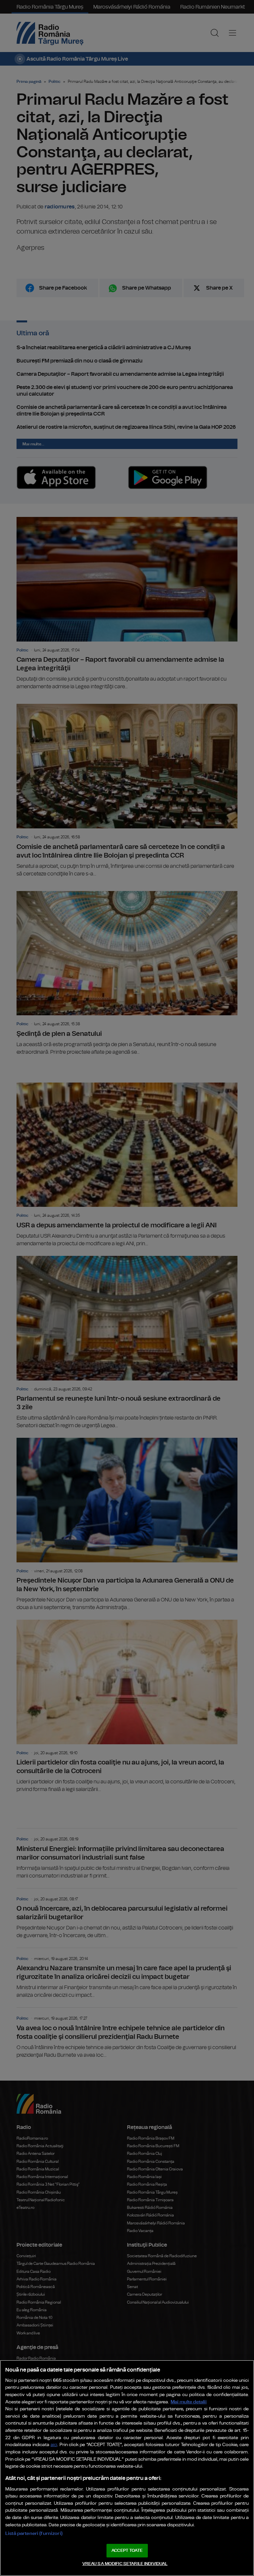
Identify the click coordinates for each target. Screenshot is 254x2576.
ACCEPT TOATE (127, 2551)
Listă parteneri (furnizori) (34, 2533)
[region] (127, 2468)
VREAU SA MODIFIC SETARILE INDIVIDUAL (125, 2564)
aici (54, 2445)
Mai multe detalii (189, 2402)
